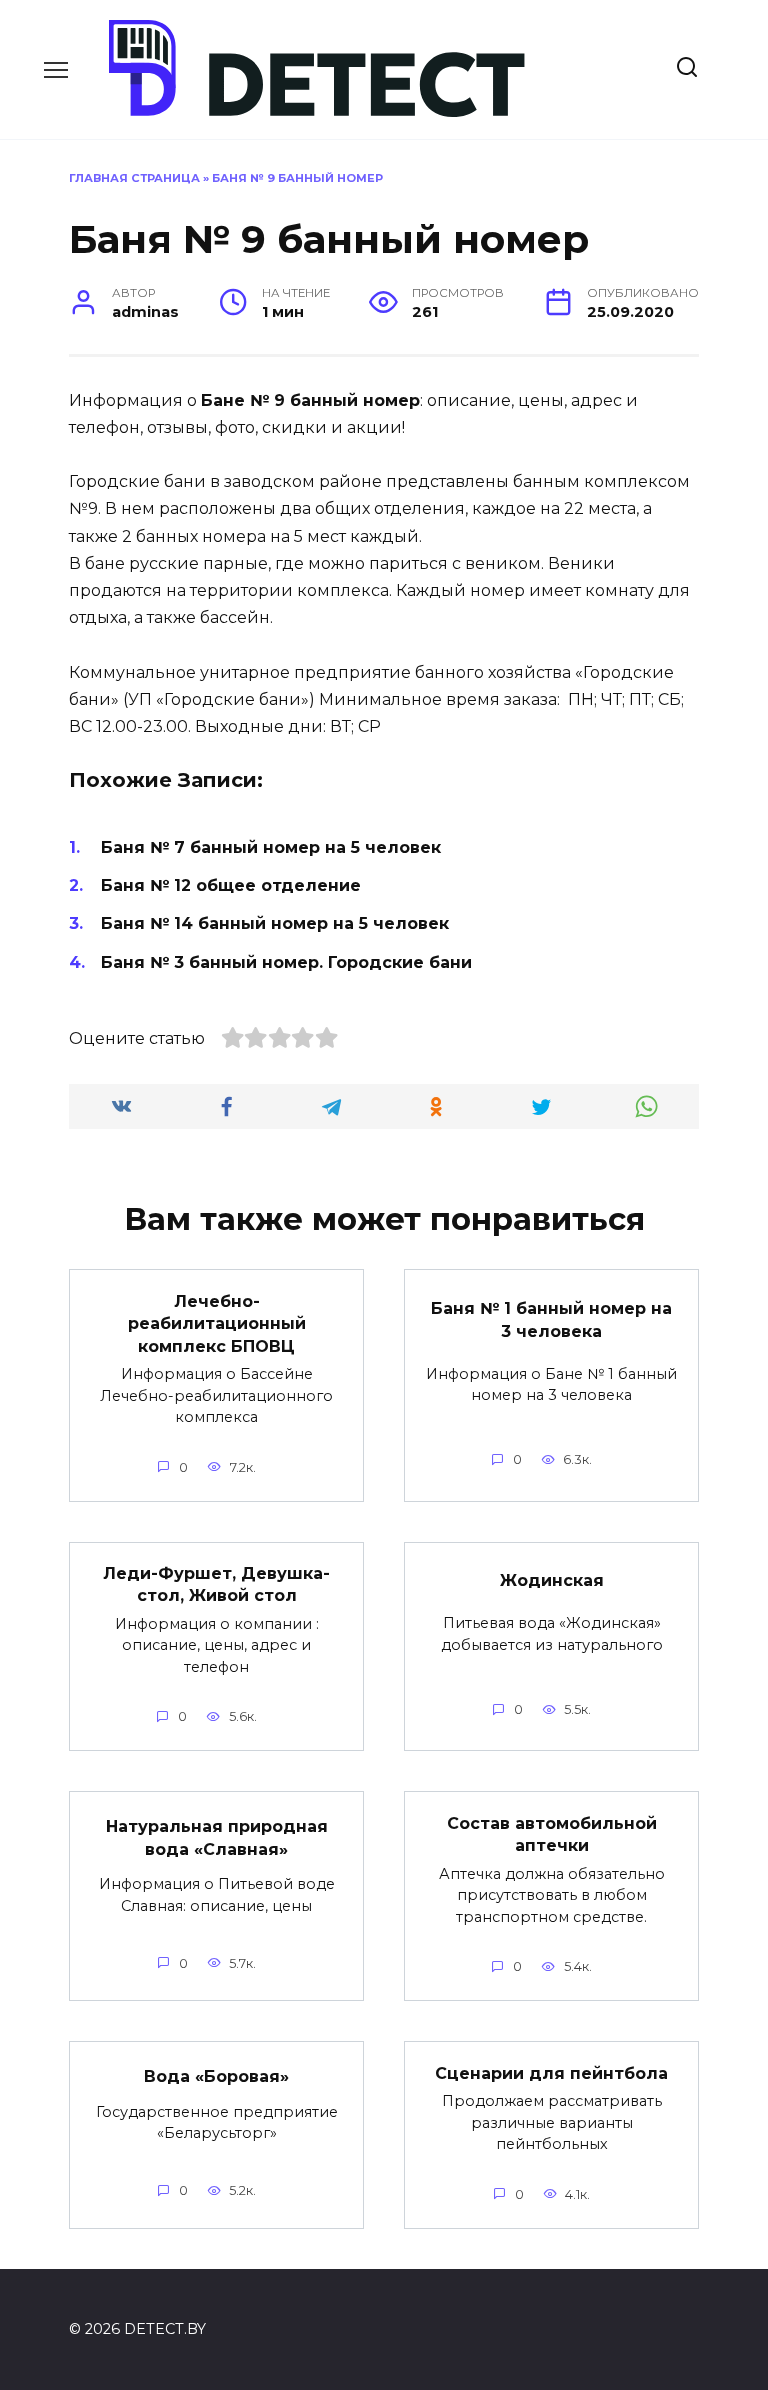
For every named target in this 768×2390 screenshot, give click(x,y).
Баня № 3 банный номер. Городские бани (286, 962)
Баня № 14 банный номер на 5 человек (275, 923)
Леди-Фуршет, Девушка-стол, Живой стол (216, 1584)
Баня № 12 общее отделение (231, 885)
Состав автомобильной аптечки (552, 1833)
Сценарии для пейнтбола (551, 2072)
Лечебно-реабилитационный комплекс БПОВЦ (217, 1323)
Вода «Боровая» (216, 2076)
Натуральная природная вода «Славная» (217, 1837)
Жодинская (552, 1580)
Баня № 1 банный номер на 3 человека (551, 1319)
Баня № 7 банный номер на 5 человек (271, 847)
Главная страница (134, 178)
